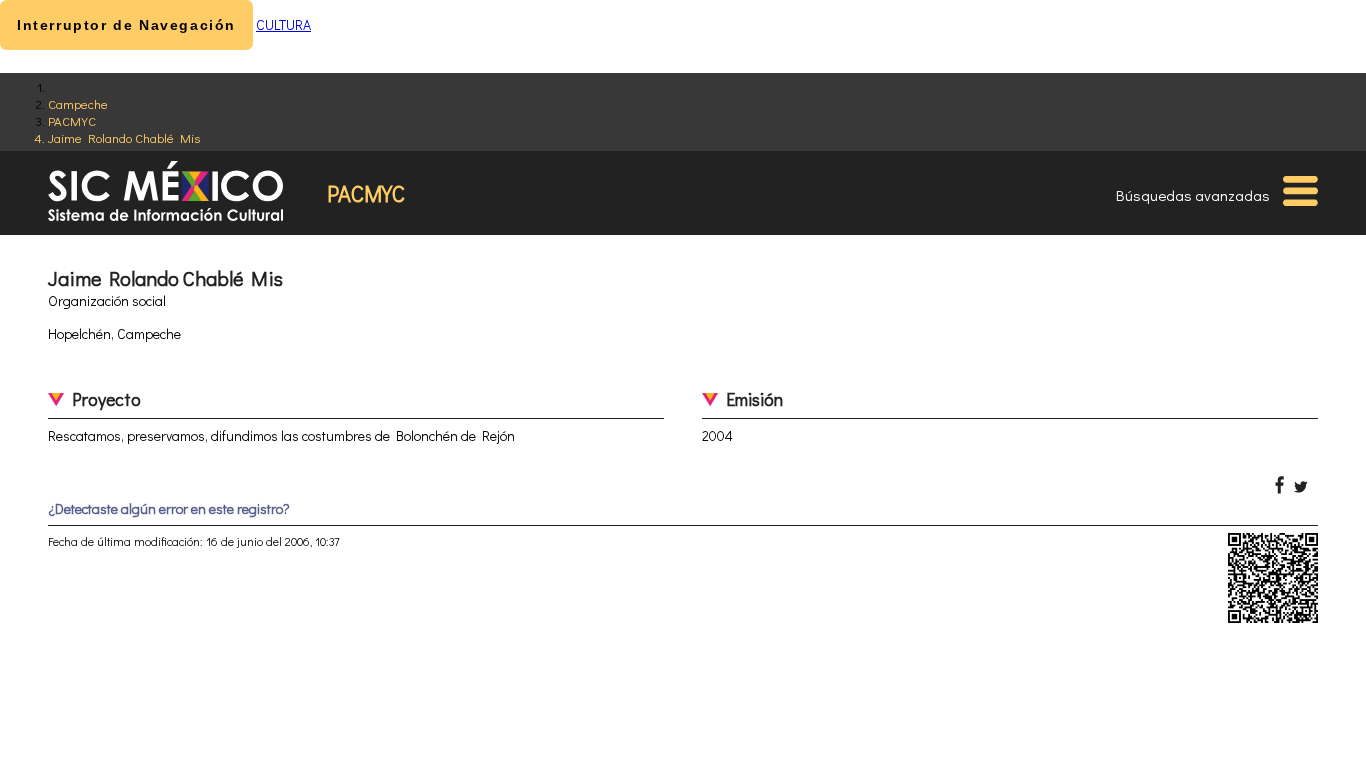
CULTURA (283, 24)
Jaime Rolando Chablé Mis (124, 137)
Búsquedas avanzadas (1193, 195)
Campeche (78, 103)
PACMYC (72, 120)
